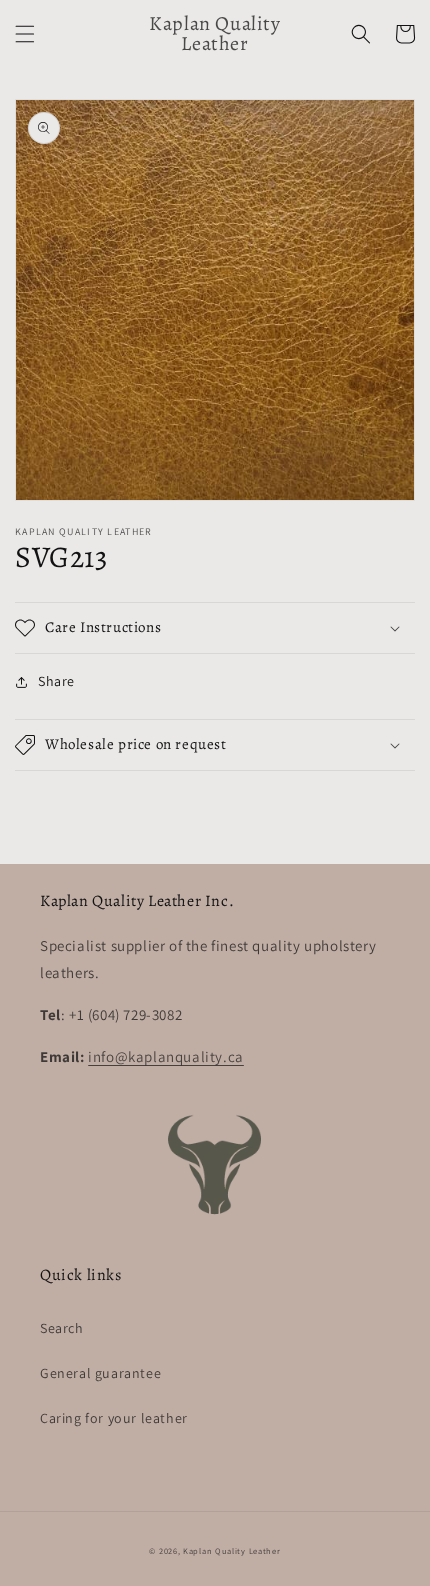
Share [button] (56, 681)
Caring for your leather (114, 1418)
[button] (25, 34)
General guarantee (100, 1373)
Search (62, 1328)
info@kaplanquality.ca (166, 1056)
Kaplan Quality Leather (231, 1550)
